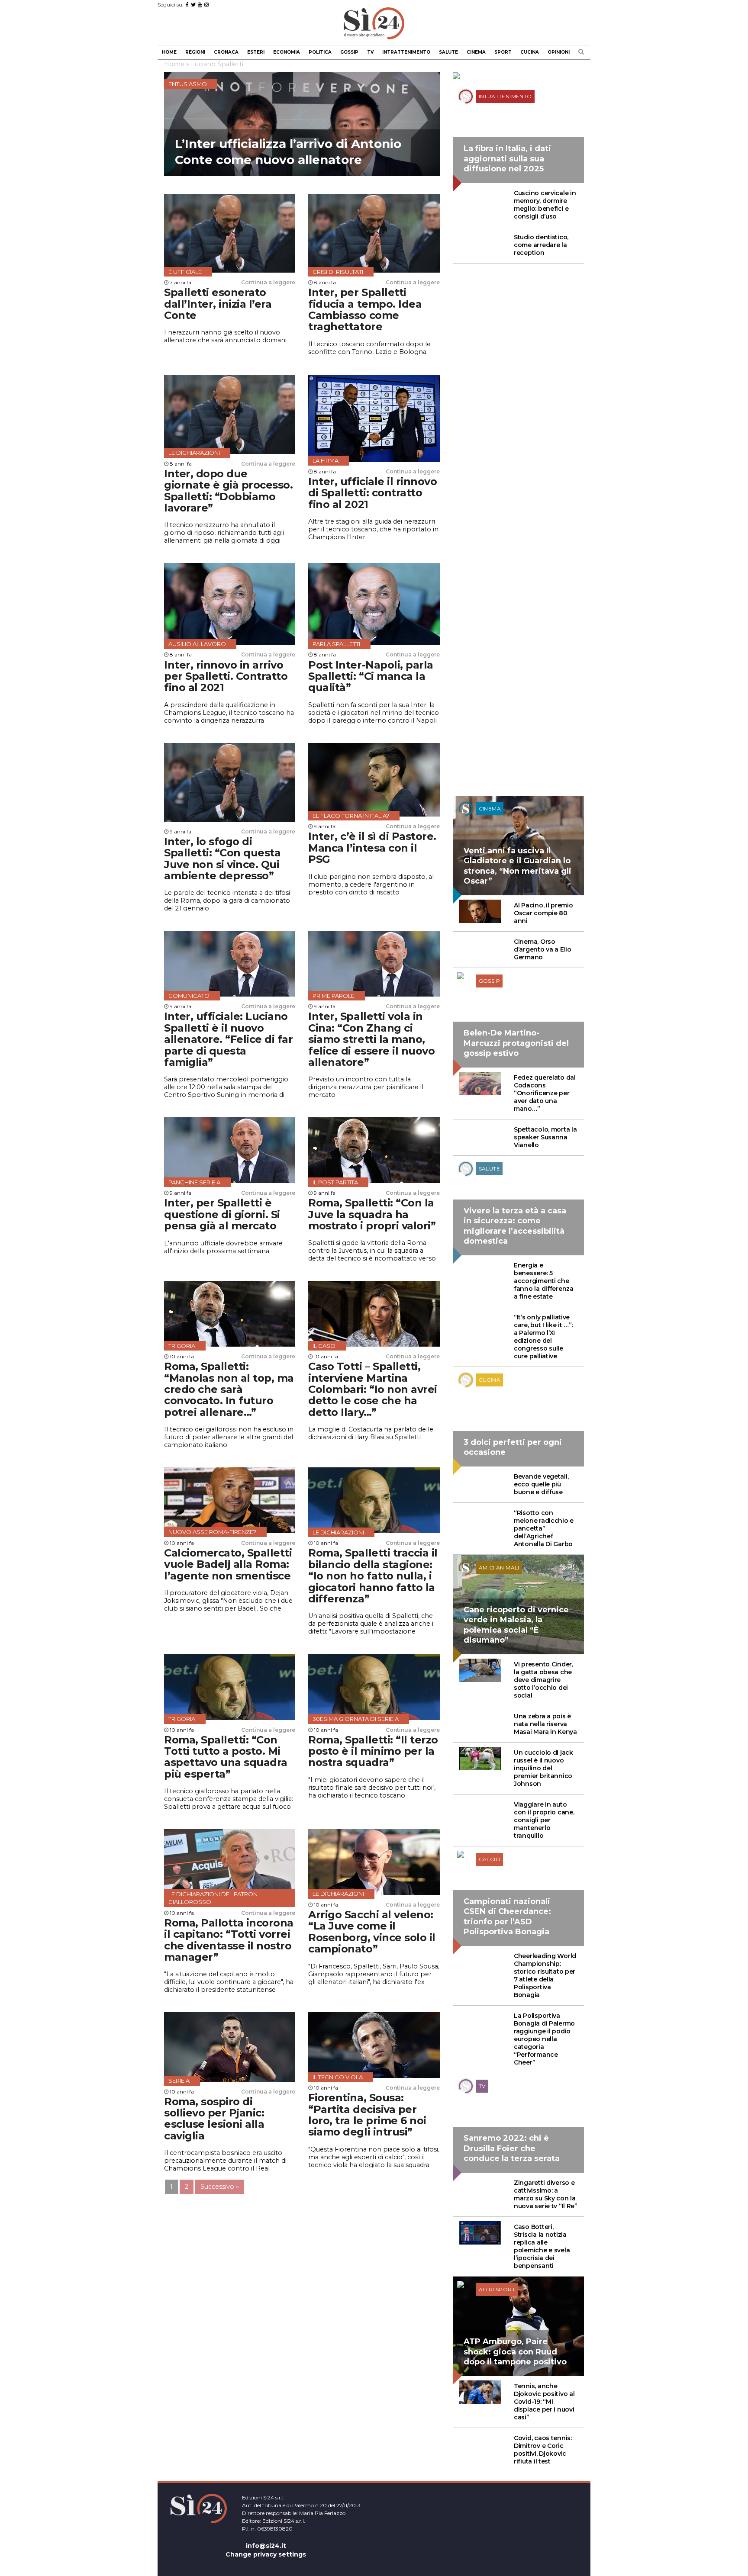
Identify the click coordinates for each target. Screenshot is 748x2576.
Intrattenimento (406, 52)
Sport (503, 52)
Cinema (476, 52)
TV (370, 52)
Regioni (195, 52)
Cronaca (226, 52)
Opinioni (559, 52)
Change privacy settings (266, 2554)
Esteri (256, 52)
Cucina (530, 52)
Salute (448, 52)
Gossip (349, 52)
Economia (287, 52)
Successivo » (220, 2187)
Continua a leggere (268, 282)
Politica (320, 52)
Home (169, 52)
